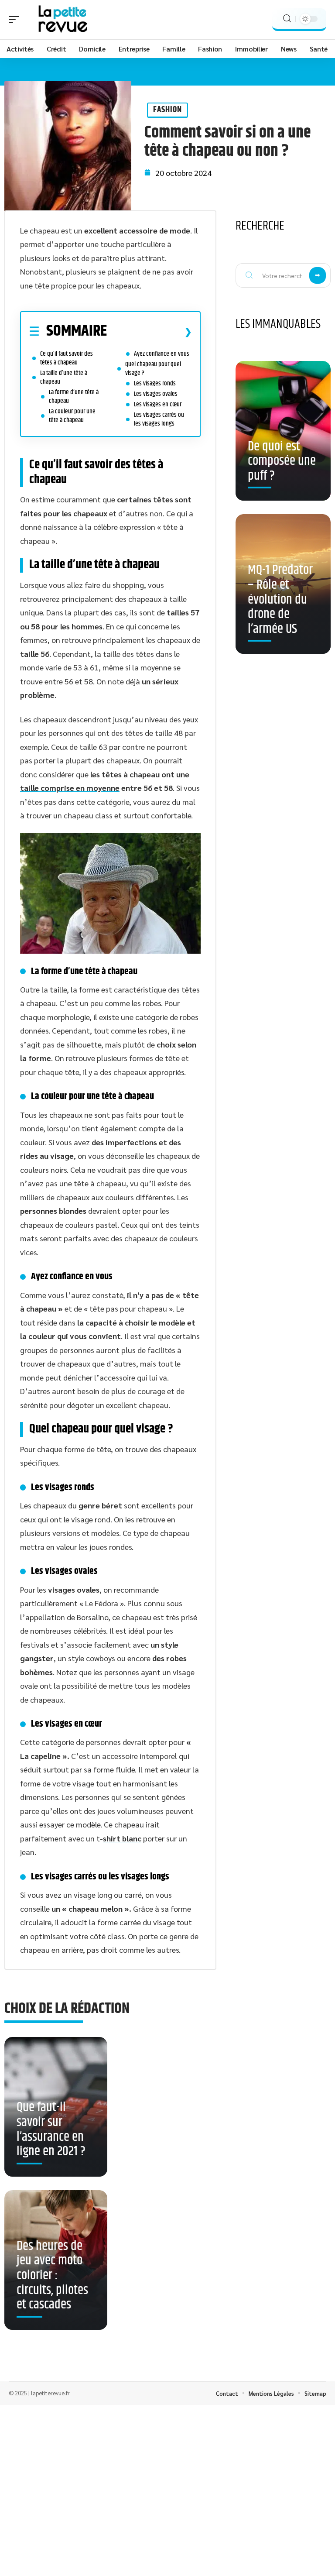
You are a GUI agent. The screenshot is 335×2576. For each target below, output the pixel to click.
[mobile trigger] (16, 20)
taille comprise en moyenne (70, 788)
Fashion (167, 110)
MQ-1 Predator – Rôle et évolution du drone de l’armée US (280, 599)
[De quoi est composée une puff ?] (283, 431)
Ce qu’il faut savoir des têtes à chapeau (67, 358)
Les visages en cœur (158, 404)
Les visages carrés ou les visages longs (159, 419)
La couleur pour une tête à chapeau (72, 416)
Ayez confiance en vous (162, 354)
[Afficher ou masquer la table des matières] (149, 332)
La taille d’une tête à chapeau (64, 377)
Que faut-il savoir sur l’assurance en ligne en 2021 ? (51, 2129)
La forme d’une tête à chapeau (74, 397)
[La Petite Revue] (63, 20)
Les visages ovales (156, 394)
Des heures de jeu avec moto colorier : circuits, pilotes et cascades (52, 2275)
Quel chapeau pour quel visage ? (153, 369)
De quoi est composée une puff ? (282, 461)
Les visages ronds (155, 383)
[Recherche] (287, 19)
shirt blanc (122, 1838)
